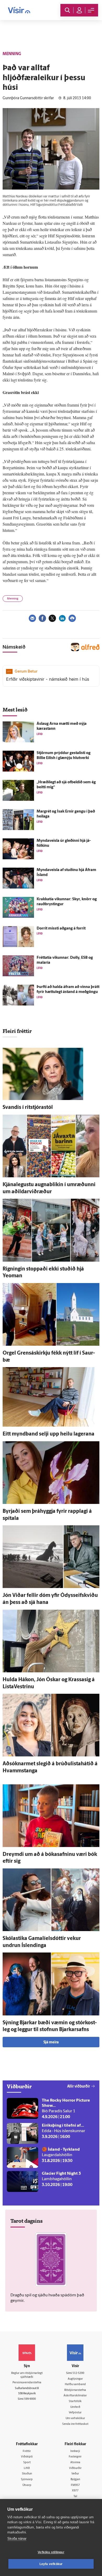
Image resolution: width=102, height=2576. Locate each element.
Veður (75, 2474)
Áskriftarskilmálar (75, 2396)
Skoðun (27, 2474)
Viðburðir (75, 2468)
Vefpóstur (75, 2413)
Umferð (75, 2407)
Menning (13, 599)
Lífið (27, 2468)
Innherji (75, 2451)
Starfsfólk (75, 2401)
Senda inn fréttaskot (75, 2424)
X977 (75, 2491)
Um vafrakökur (75, 2418)
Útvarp (27, 2485)
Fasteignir (75, 2457)
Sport (27, 2463)
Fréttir (27, 2451)
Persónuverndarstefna (27, 2383)
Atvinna (75, 2463)
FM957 (75, 2485)
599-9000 (30, 2399)
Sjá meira (51, 2042)
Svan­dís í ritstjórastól (28, 1108)
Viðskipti (27, 2457)
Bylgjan (75, 2480)
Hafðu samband (75, 2384)
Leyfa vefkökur (51, 2564)
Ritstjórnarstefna (75, 2390)
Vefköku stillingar (51, 2552)
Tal (75, 2496)
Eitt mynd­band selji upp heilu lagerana (49, 1434)
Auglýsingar (75, 2379)
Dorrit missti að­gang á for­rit (61, 929)
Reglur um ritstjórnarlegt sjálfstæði (27, 2375)
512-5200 (78, 2373)
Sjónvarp (27, 2480)
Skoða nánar (17, 2539)
